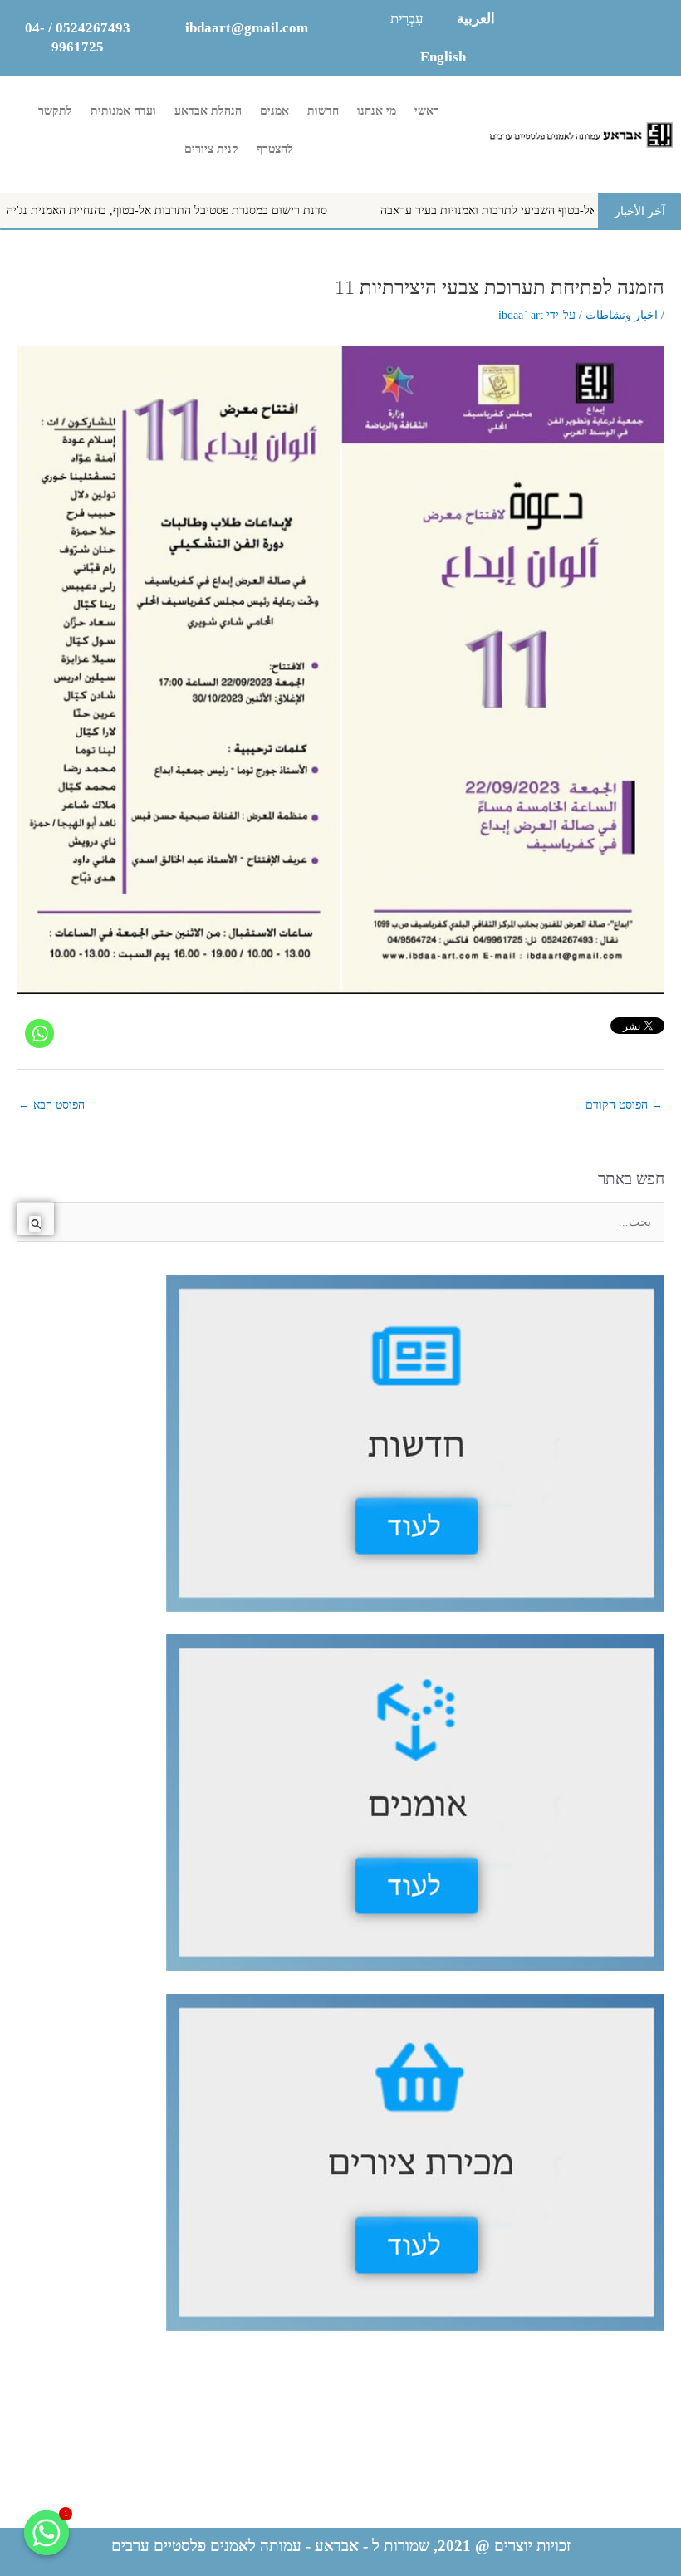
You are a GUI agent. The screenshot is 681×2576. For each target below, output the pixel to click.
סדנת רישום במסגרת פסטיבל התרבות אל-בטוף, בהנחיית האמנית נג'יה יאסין (218, 211)
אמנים (274, 111)
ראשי (427, 111)
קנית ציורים (211, 149)
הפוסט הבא (51, 1105)
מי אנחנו (377, 111)
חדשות (323, 111)
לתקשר (55, 111)
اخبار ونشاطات (622, 315)
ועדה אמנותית (123, 111)
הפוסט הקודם (624, 1105)
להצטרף (275, 149)
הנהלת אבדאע (208, 111)
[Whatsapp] (39, 1033)
